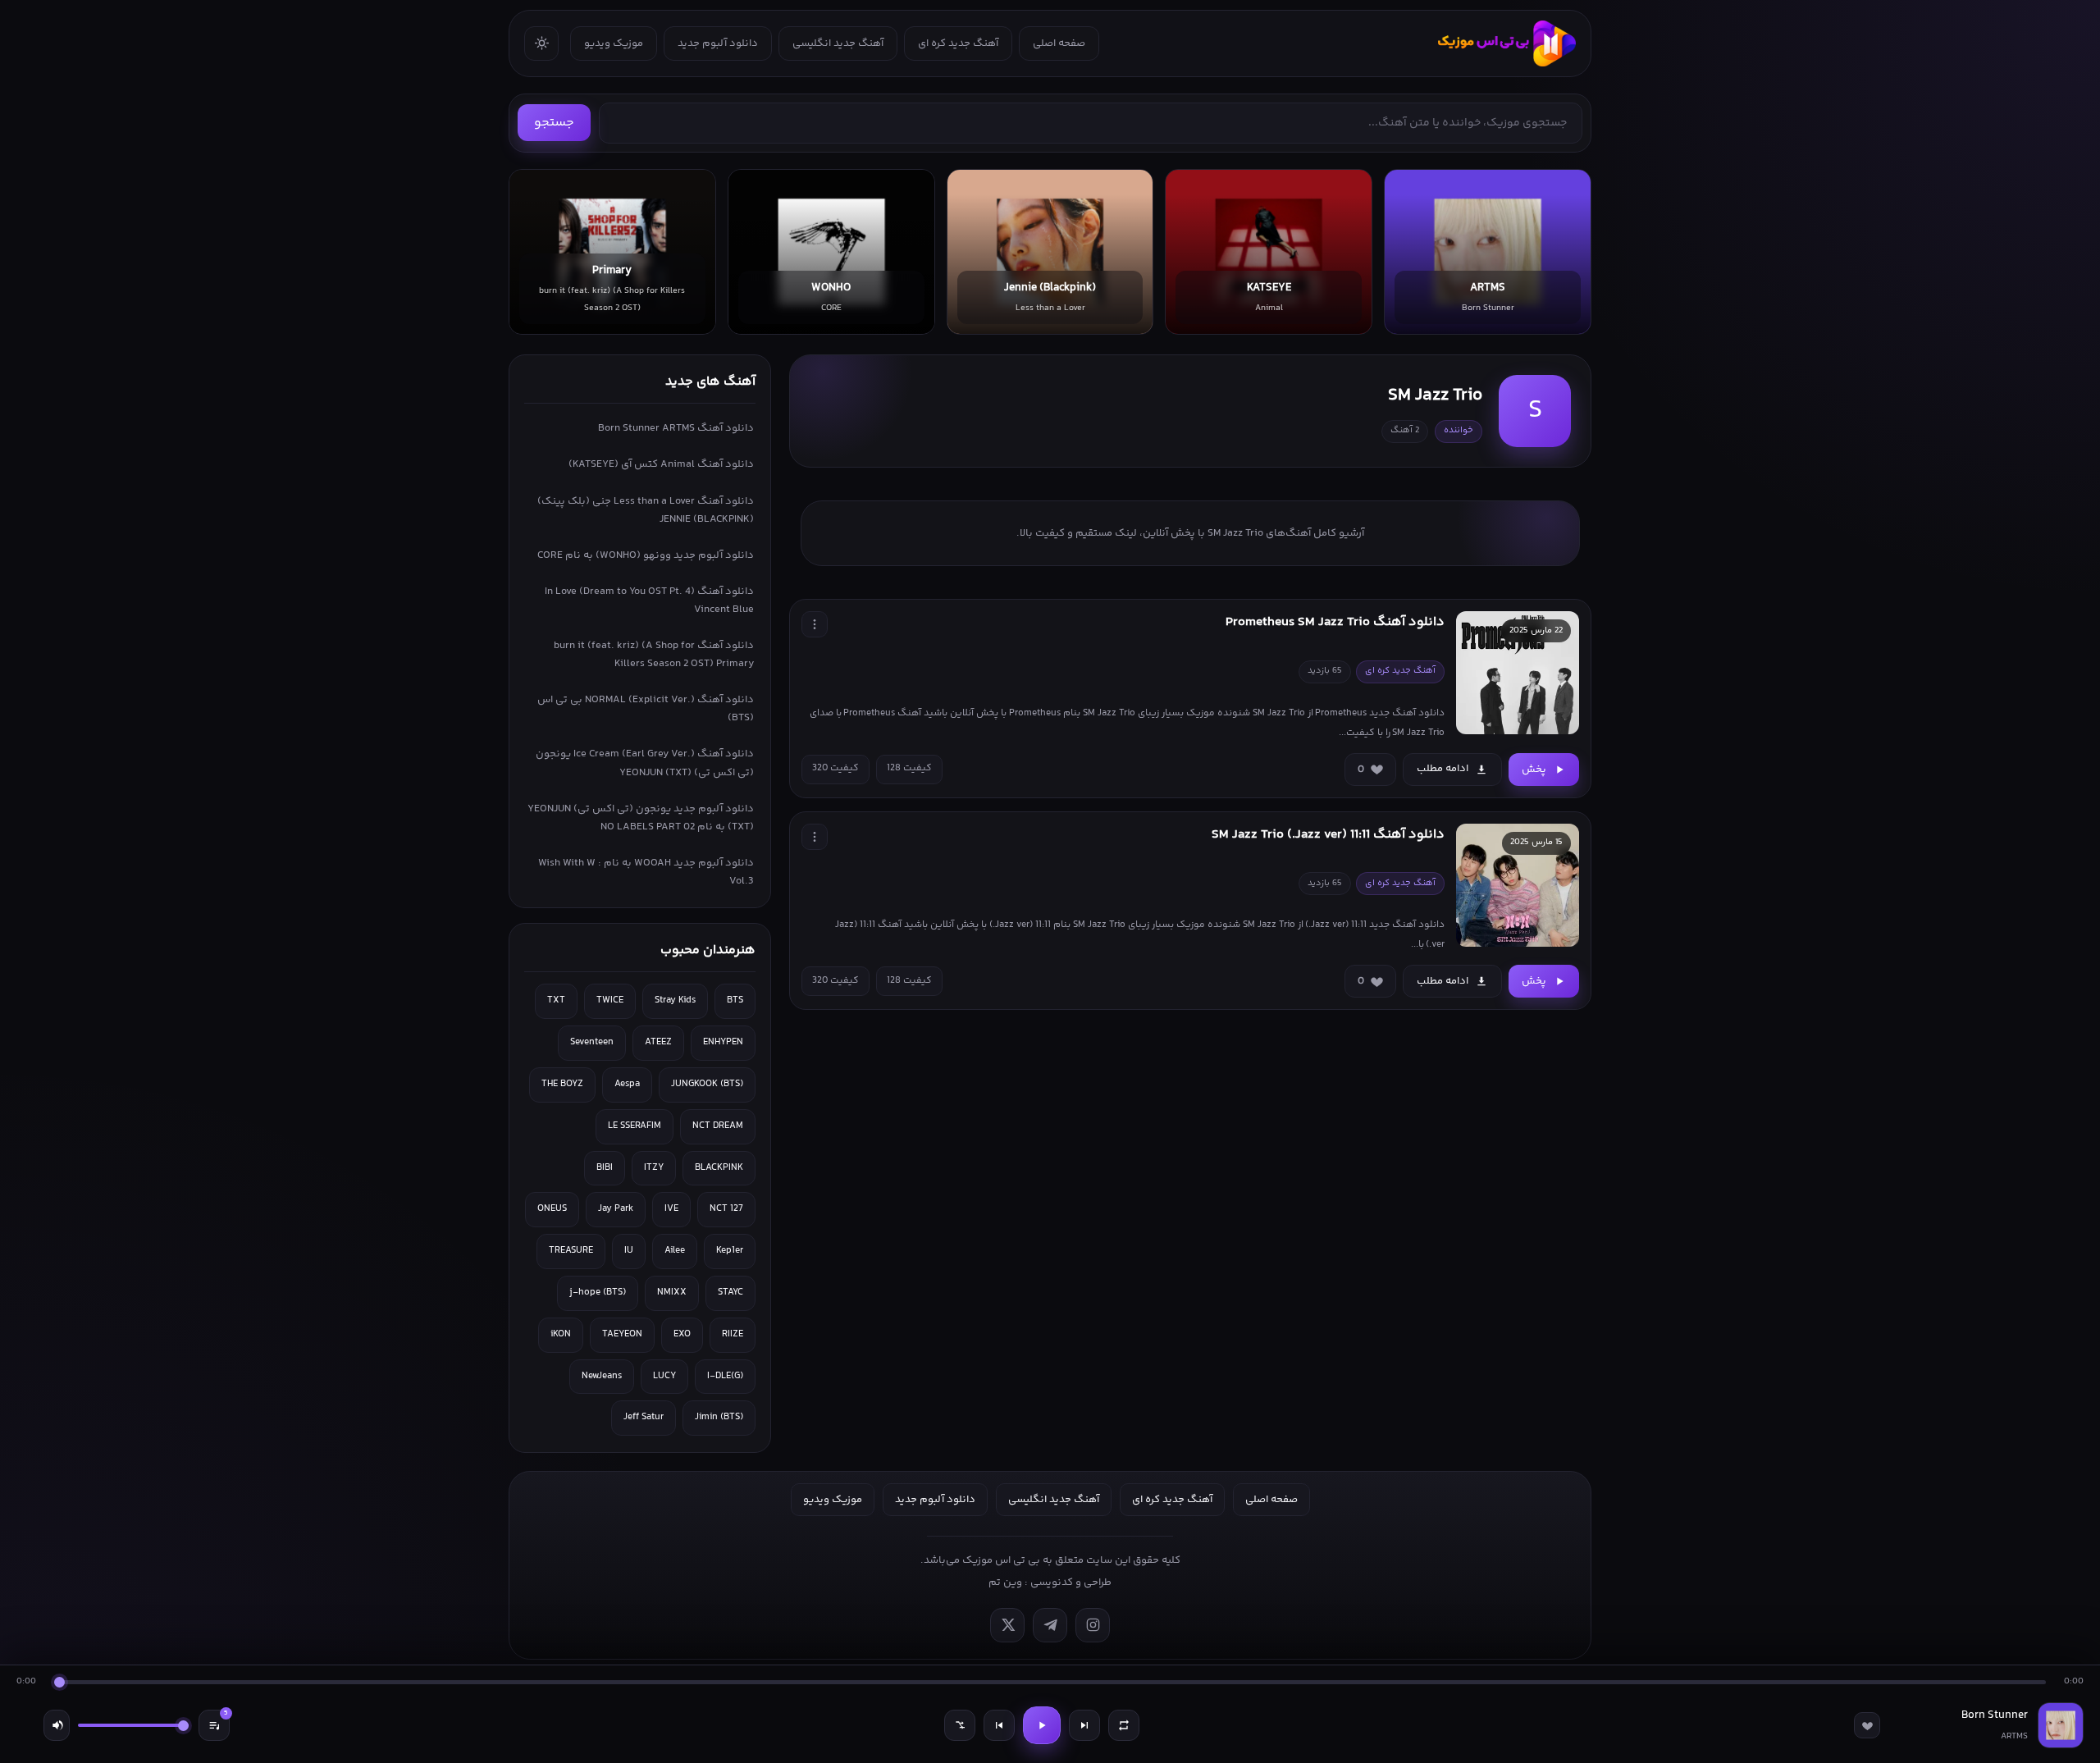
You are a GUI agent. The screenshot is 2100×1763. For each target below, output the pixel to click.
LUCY (664, 1376)
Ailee (675, 1251)
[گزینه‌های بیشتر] (815, 624)
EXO (682, 1334)
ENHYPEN (723, 1042)
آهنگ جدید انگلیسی (838, 43)
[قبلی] (999, 1725)
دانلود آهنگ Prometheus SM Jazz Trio (1335, 622)
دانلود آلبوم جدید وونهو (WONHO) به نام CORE (646, 555)
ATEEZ (658, 1042)
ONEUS (552, 1209)
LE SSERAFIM (635, 1126)
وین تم (1005, 1583)
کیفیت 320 (835, 768)
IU (629, 1251)
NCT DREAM (718, 1126)
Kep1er (730, 1251)
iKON (561, 1334)
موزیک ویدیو (614, 43)
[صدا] (57, 1725)
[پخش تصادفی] (960, 1725)
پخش (1534, 770)
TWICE (610, 1000)
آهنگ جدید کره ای (958, 43)
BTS (735, 1000)
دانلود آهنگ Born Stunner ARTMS (676, 428)
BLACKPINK (719, 1168)
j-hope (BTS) (598, 1293)
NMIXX (672, 1293)
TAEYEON (622, 1334)
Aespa (627, 1084)
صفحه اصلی (1059, 43)
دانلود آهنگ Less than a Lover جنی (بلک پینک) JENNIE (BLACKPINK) (646, 510)
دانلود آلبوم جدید (718, 43)
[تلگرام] (1050, 1625)
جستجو (554, 123)
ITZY (654, 1168)
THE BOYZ (562, 1084)
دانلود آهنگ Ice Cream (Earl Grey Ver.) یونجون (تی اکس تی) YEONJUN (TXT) (645, 763)
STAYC (730, 1293)
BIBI (605, 1168)
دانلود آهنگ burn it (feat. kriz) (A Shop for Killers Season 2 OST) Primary (654, 655)
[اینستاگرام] (1093, 1625)
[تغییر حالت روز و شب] (541, 43)
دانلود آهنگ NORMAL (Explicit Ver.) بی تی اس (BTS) (646, 709)
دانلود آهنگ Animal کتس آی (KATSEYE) (661, 464)
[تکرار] (1124, 1725)
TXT (556, 1000)
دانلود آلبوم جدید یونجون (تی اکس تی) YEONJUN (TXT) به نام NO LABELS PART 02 (641, 818)
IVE (671, 1209)
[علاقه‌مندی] (1867, 1725)
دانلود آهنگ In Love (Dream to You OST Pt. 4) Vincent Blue (649, 601)
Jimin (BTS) (719, 1417)
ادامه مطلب (1443, 769)
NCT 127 (726, 1209)
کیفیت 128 (909, 768)
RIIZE (733, 1334)
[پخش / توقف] (1042, 1725)
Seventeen (592, 1042)
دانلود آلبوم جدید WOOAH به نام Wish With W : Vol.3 (646, 872)
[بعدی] (1084, 1725)
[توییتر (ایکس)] (1007, 1625)
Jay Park (616, 1209)
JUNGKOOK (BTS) (707, 1084)
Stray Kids (675, 1000)
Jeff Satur (644, 1417)
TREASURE (571, 1251)
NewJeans (602, 1376)
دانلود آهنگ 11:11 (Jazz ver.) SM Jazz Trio (1328, 835)
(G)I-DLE (725, 1376)
